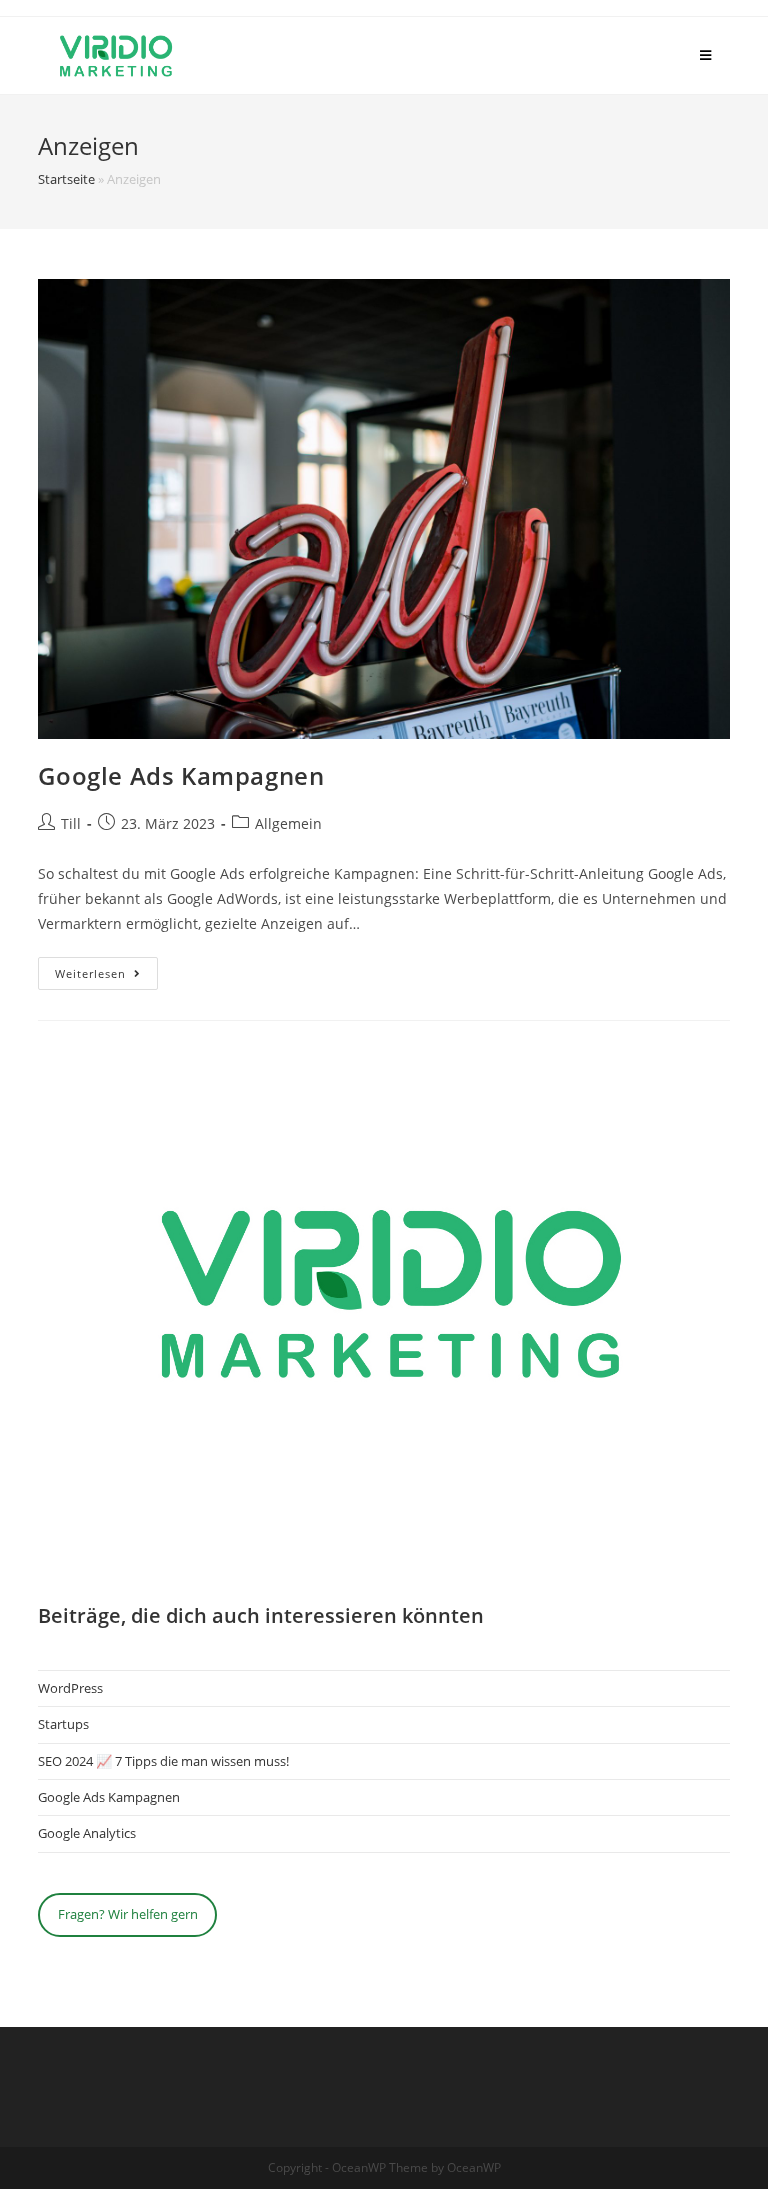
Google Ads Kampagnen (181, 775)
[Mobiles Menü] (706, 55)
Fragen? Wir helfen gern (128, 1914)
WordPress (70, 1688)
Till (71, 823)
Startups (63, 1724)
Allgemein (288, 823)
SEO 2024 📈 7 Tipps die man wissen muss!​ (163, 1761)
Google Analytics (87, 1833)
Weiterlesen (106, 977)
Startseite (66, 179)
